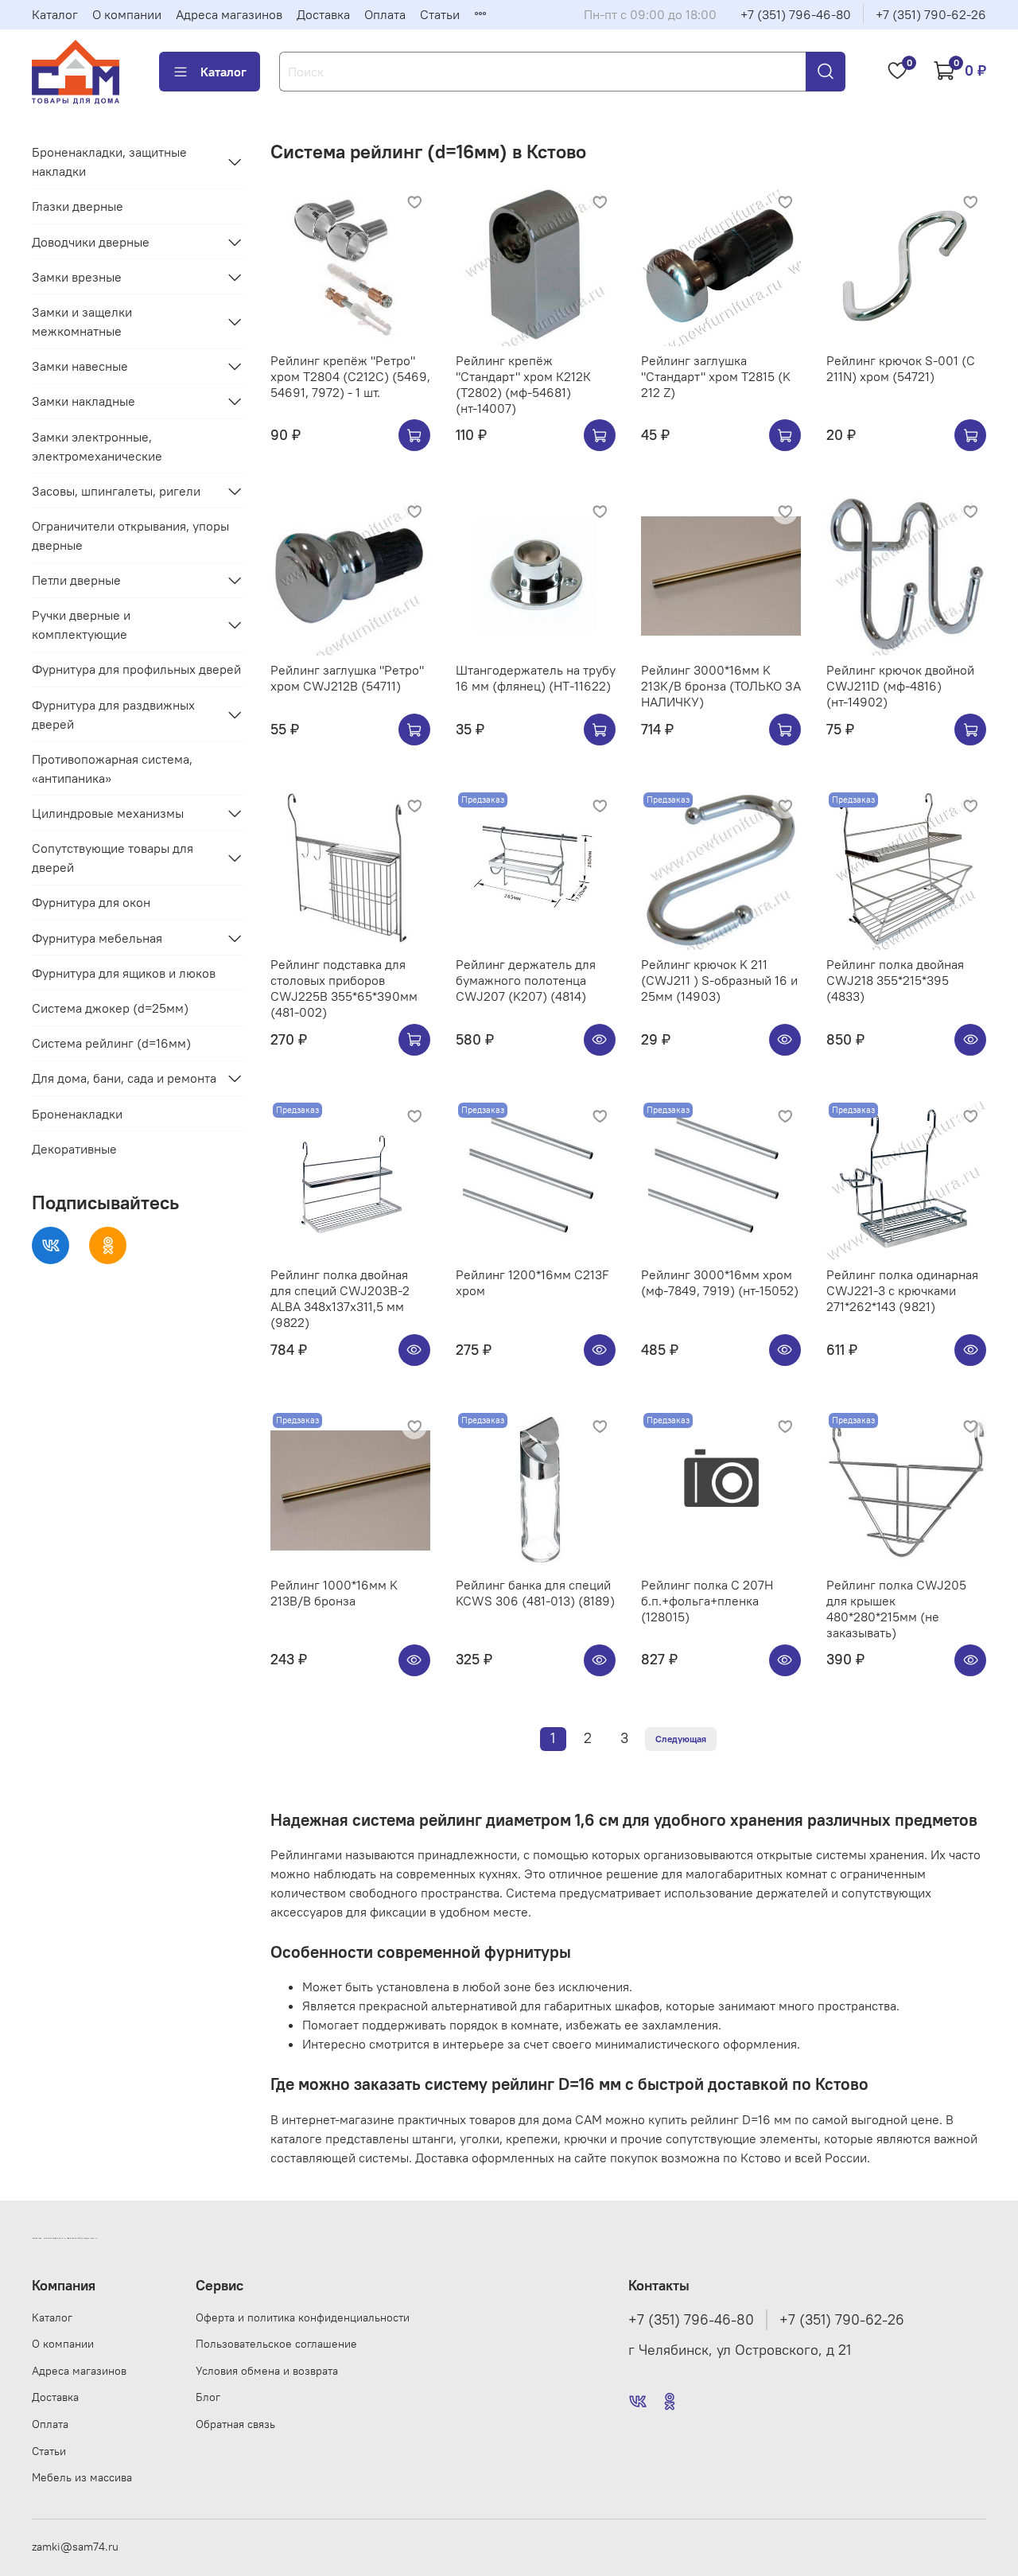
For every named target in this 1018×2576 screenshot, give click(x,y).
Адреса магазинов (229, 14)
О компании (127, 14)
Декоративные (74, 1149)
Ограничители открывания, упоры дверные (130, 535)
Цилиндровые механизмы (108, 813)
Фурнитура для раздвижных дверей (113, 714)
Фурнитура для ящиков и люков (124, 973)
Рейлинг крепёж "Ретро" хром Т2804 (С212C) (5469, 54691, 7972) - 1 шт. (350, 376)
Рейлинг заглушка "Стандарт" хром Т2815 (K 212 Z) (716, 376)
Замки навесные (80, 366)
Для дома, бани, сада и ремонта (124, 1078)
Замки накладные (84, 401)
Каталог (55, 14)
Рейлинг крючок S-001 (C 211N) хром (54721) (901, 368)
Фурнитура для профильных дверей (136, 669)
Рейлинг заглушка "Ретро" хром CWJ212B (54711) (347, 678)
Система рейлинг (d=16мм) (111, 1043)
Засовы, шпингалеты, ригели (116, 491)
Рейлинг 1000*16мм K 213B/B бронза (334, 1593)
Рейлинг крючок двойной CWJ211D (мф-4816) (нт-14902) (900, 686)
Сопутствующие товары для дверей (113, 858)
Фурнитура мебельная (97, 938)
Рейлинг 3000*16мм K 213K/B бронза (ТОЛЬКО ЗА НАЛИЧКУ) (721, 686)
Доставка (323, 14)
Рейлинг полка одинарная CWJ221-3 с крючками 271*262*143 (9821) (902, 1290)
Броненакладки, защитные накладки (109, 161)
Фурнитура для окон (91, 902)
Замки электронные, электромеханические (97, 446)
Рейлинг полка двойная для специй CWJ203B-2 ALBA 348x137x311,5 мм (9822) (340, 1298)
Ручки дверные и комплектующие (81, 625)
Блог (208, 2397)
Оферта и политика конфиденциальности (303, 2317)
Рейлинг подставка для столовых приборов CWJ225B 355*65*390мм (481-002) (344, 988)
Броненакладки (77, 1114)
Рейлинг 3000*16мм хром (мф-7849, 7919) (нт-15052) (720, 1282)
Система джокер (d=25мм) (110, 1008)
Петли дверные (76, 580)
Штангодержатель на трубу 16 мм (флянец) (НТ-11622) (536, 678)
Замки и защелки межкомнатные (82, 321)
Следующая (681, 1739)
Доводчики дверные (91, 242)
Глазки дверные (78, 206)
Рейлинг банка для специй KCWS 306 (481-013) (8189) (535, 1593)
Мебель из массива (82, 2477)
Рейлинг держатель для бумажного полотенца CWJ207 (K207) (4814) (526, 980)
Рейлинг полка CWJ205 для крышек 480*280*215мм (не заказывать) (896, 1609)
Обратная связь (235, 2424)
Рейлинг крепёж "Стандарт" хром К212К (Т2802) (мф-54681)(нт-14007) (523, 384)
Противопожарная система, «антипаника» (112, 769)
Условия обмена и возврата (267, 2371)
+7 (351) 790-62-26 (931, 14)
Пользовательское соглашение (276, 2344)
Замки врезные (77, 277)
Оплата (385, 14)
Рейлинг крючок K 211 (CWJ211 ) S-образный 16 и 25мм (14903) (719, 980)
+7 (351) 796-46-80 (796, 14)
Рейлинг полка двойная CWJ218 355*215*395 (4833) (895, 980)
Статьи (440, 14)
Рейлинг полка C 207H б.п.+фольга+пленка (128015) (707, 1601)
